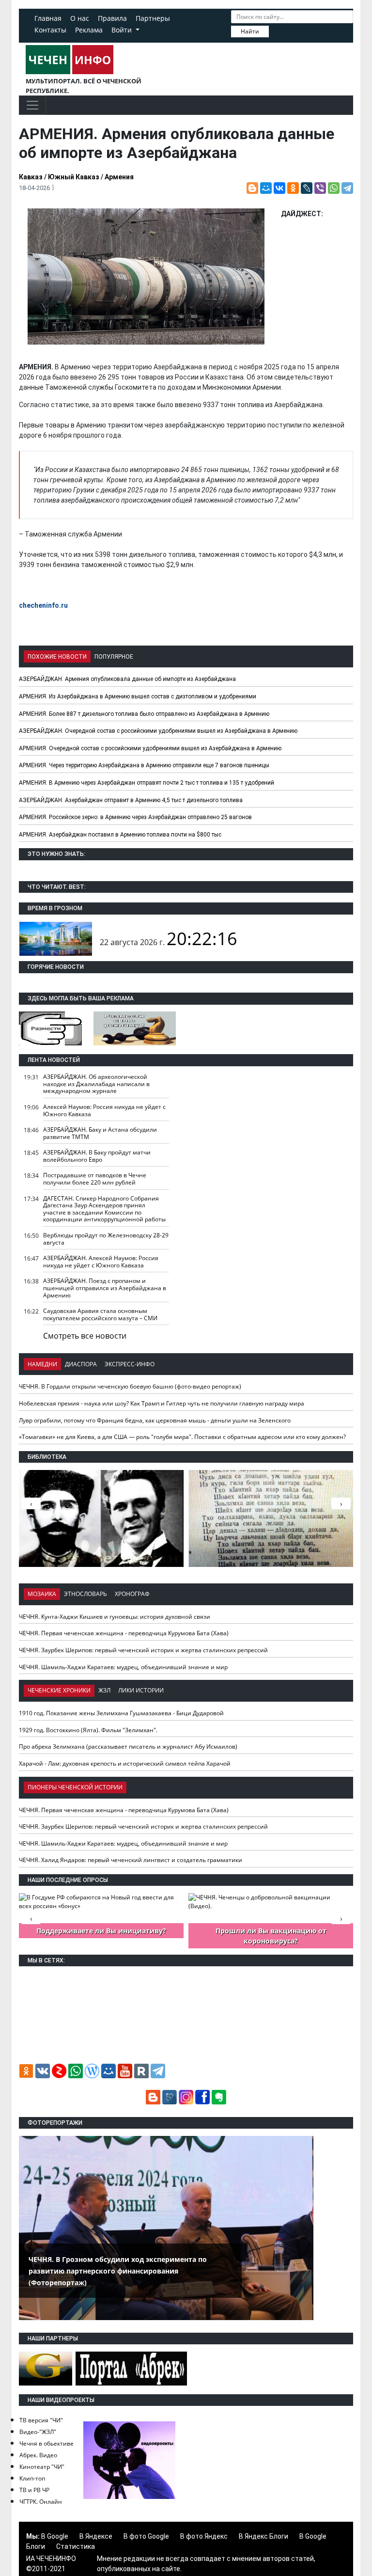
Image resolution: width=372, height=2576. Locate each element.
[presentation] (341, 1503)
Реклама (89, 30)
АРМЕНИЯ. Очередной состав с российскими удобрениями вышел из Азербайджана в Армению (150, 748)
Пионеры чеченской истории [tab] (75, 1787)
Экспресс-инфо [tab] (130, 1364)
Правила (112, 18)
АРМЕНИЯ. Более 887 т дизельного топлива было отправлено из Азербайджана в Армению (144, 714)
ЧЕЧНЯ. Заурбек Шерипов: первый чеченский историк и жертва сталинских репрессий (143, 1650)
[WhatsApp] (334, 188)
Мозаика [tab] (42, 1594)
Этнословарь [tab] (85, 1594)
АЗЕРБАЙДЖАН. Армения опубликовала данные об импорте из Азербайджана (127, 679)
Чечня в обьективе (46, 2443)
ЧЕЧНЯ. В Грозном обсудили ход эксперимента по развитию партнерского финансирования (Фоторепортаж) (118, 2271)
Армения (119, 177)
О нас (80, 18)
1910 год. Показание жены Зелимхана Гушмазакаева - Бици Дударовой (121, 1713)
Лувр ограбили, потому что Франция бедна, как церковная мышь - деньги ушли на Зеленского (155, 1420)
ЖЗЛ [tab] (104, 1690)
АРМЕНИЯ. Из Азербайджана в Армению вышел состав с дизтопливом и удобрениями (138, 696)
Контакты (50, 30)
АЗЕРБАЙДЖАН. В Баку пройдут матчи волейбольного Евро (97, 1156)
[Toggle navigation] (32, 105)
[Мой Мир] (266, 188)
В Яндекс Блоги (263, 2536)
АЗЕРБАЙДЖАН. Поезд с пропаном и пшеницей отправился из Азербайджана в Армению (105, 1288)
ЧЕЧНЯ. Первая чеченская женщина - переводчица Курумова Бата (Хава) (124, 1633)
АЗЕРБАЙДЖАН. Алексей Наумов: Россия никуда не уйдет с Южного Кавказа (101, 1262)
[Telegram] (347, 188)
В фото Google (146, 2536)
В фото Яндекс (204, 2536)
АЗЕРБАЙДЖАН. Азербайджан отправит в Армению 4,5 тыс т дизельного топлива (131, 800)
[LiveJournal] (307, 188)
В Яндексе (96, 2536)
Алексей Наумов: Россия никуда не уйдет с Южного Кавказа (104, 1110)
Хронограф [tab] (132, 1594)
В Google (55, 2536)
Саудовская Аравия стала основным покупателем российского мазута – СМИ (100, 1314)
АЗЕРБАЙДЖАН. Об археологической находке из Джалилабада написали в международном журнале (96, 1084)
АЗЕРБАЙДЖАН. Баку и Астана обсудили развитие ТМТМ (100, 1133)
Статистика (76, 2546)
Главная (48, 18)
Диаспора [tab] (81, 1364)
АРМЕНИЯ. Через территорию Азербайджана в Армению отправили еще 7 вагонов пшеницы (144, 765)
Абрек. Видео (38, 2455)
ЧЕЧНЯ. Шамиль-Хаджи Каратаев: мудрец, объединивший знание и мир (123, 1667)
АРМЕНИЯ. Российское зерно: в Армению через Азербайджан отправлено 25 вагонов (135, 817)
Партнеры (153, 18)
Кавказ (31, 177)
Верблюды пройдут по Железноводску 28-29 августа (106, 1239)
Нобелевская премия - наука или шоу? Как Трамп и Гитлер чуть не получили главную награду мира (162, 1403)
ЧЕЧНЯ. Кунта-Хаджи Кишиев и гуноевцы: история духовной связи (115, 1617)
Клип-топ (32, 2478)
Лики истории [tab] (141, 1690)
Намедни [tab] (42, 1364)
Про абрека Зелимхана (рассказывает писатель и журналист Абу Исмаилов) (128, 1746)
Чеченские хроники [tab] (59, 1690)
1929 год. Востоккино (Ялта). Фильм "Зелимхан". (88, 1730)
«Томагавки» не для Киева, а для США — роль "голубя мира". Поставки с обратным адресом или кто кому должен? (182, 1437)
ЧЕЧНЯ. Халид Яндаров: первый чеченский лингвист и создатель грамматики (131, 1860)
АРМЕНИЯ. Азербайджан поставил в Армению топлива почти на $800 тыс (120, 835)
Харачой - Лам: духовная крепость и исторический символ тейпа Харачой (125, 1763)
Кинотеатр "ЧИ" (42, 2467)
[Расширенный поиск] (276, 31)
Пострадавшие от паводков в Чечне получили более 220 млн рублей (95, 1179)
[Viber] (320, 188)
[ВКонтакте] (279, 188)
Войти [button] (123, 30)
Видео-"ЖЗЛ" (38, 2432)
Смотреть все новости (85, 1336)
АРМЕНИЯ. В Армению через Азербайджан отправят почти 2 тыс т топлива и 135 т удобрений (147, 783)
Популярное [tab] (114, 657)
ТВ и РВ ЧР (34, 2490)
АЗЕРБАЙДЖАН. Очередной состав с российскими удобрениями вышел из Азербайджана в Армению (158, 731)
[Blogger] (252, 188)
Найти (250, 31)
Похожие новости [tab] (57, 657)
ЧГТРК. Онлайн (41, 2502)
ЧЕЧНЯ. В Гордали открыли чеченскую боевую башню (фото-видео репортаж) (130, 1386)
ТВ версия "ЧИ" (41, 2420)
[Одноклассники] (293, 188)
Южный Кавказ (74, 177)
